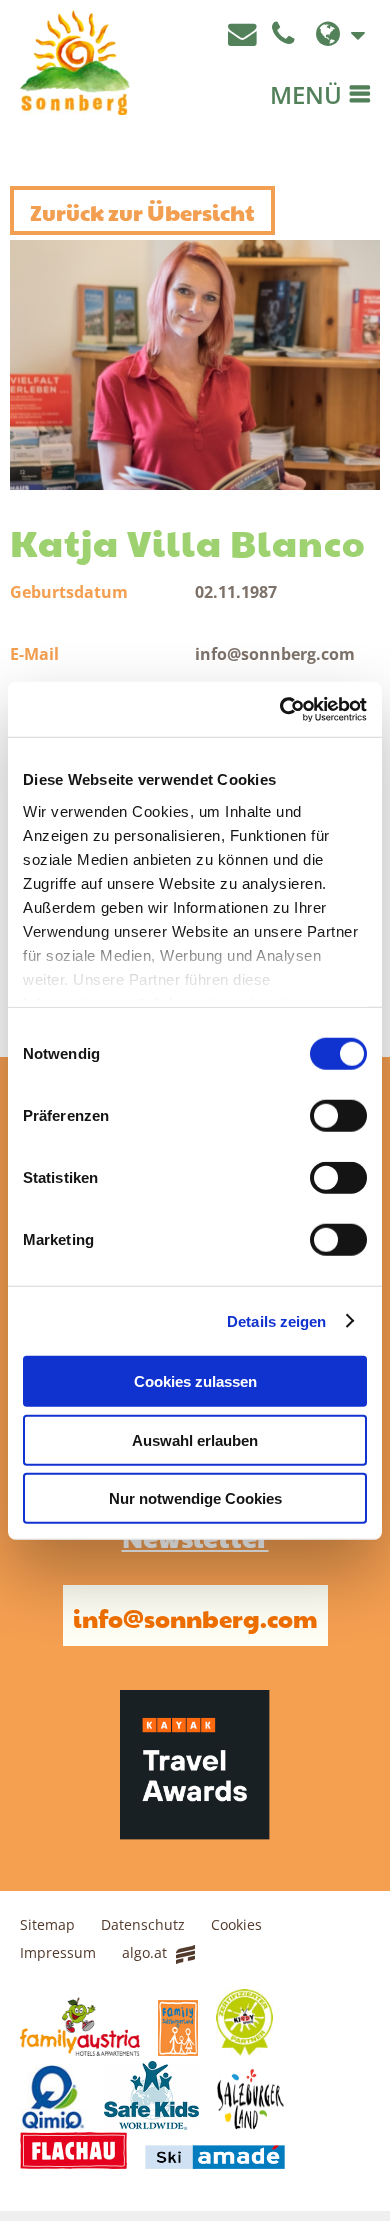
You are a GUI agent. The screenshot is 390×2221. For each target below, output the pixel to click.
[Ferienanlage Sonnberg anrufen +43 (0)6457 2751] (285, 34)
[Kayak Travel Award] (195, 1831)
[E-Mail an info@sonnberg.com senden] (245, 34)
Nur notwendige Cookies (195, 1498)
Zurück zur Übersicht (142, 209)
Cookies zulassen (195, 1381)
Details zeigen (276, 1320)
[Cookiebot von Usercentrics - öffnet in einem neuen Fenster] (280, 709)
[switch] (338, 1116)
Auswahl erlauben (195, 1439)
